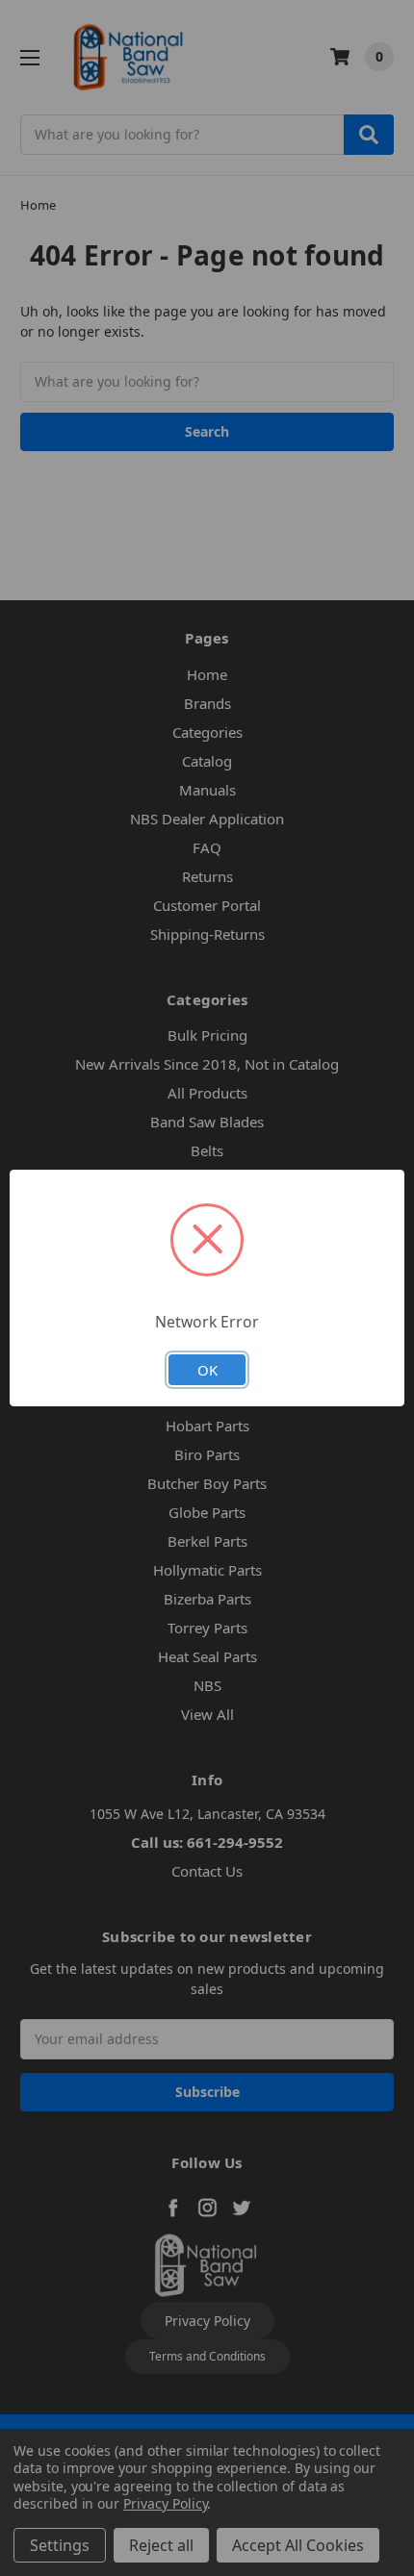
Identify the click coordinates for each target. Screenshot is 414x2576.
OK (207, 1370)
